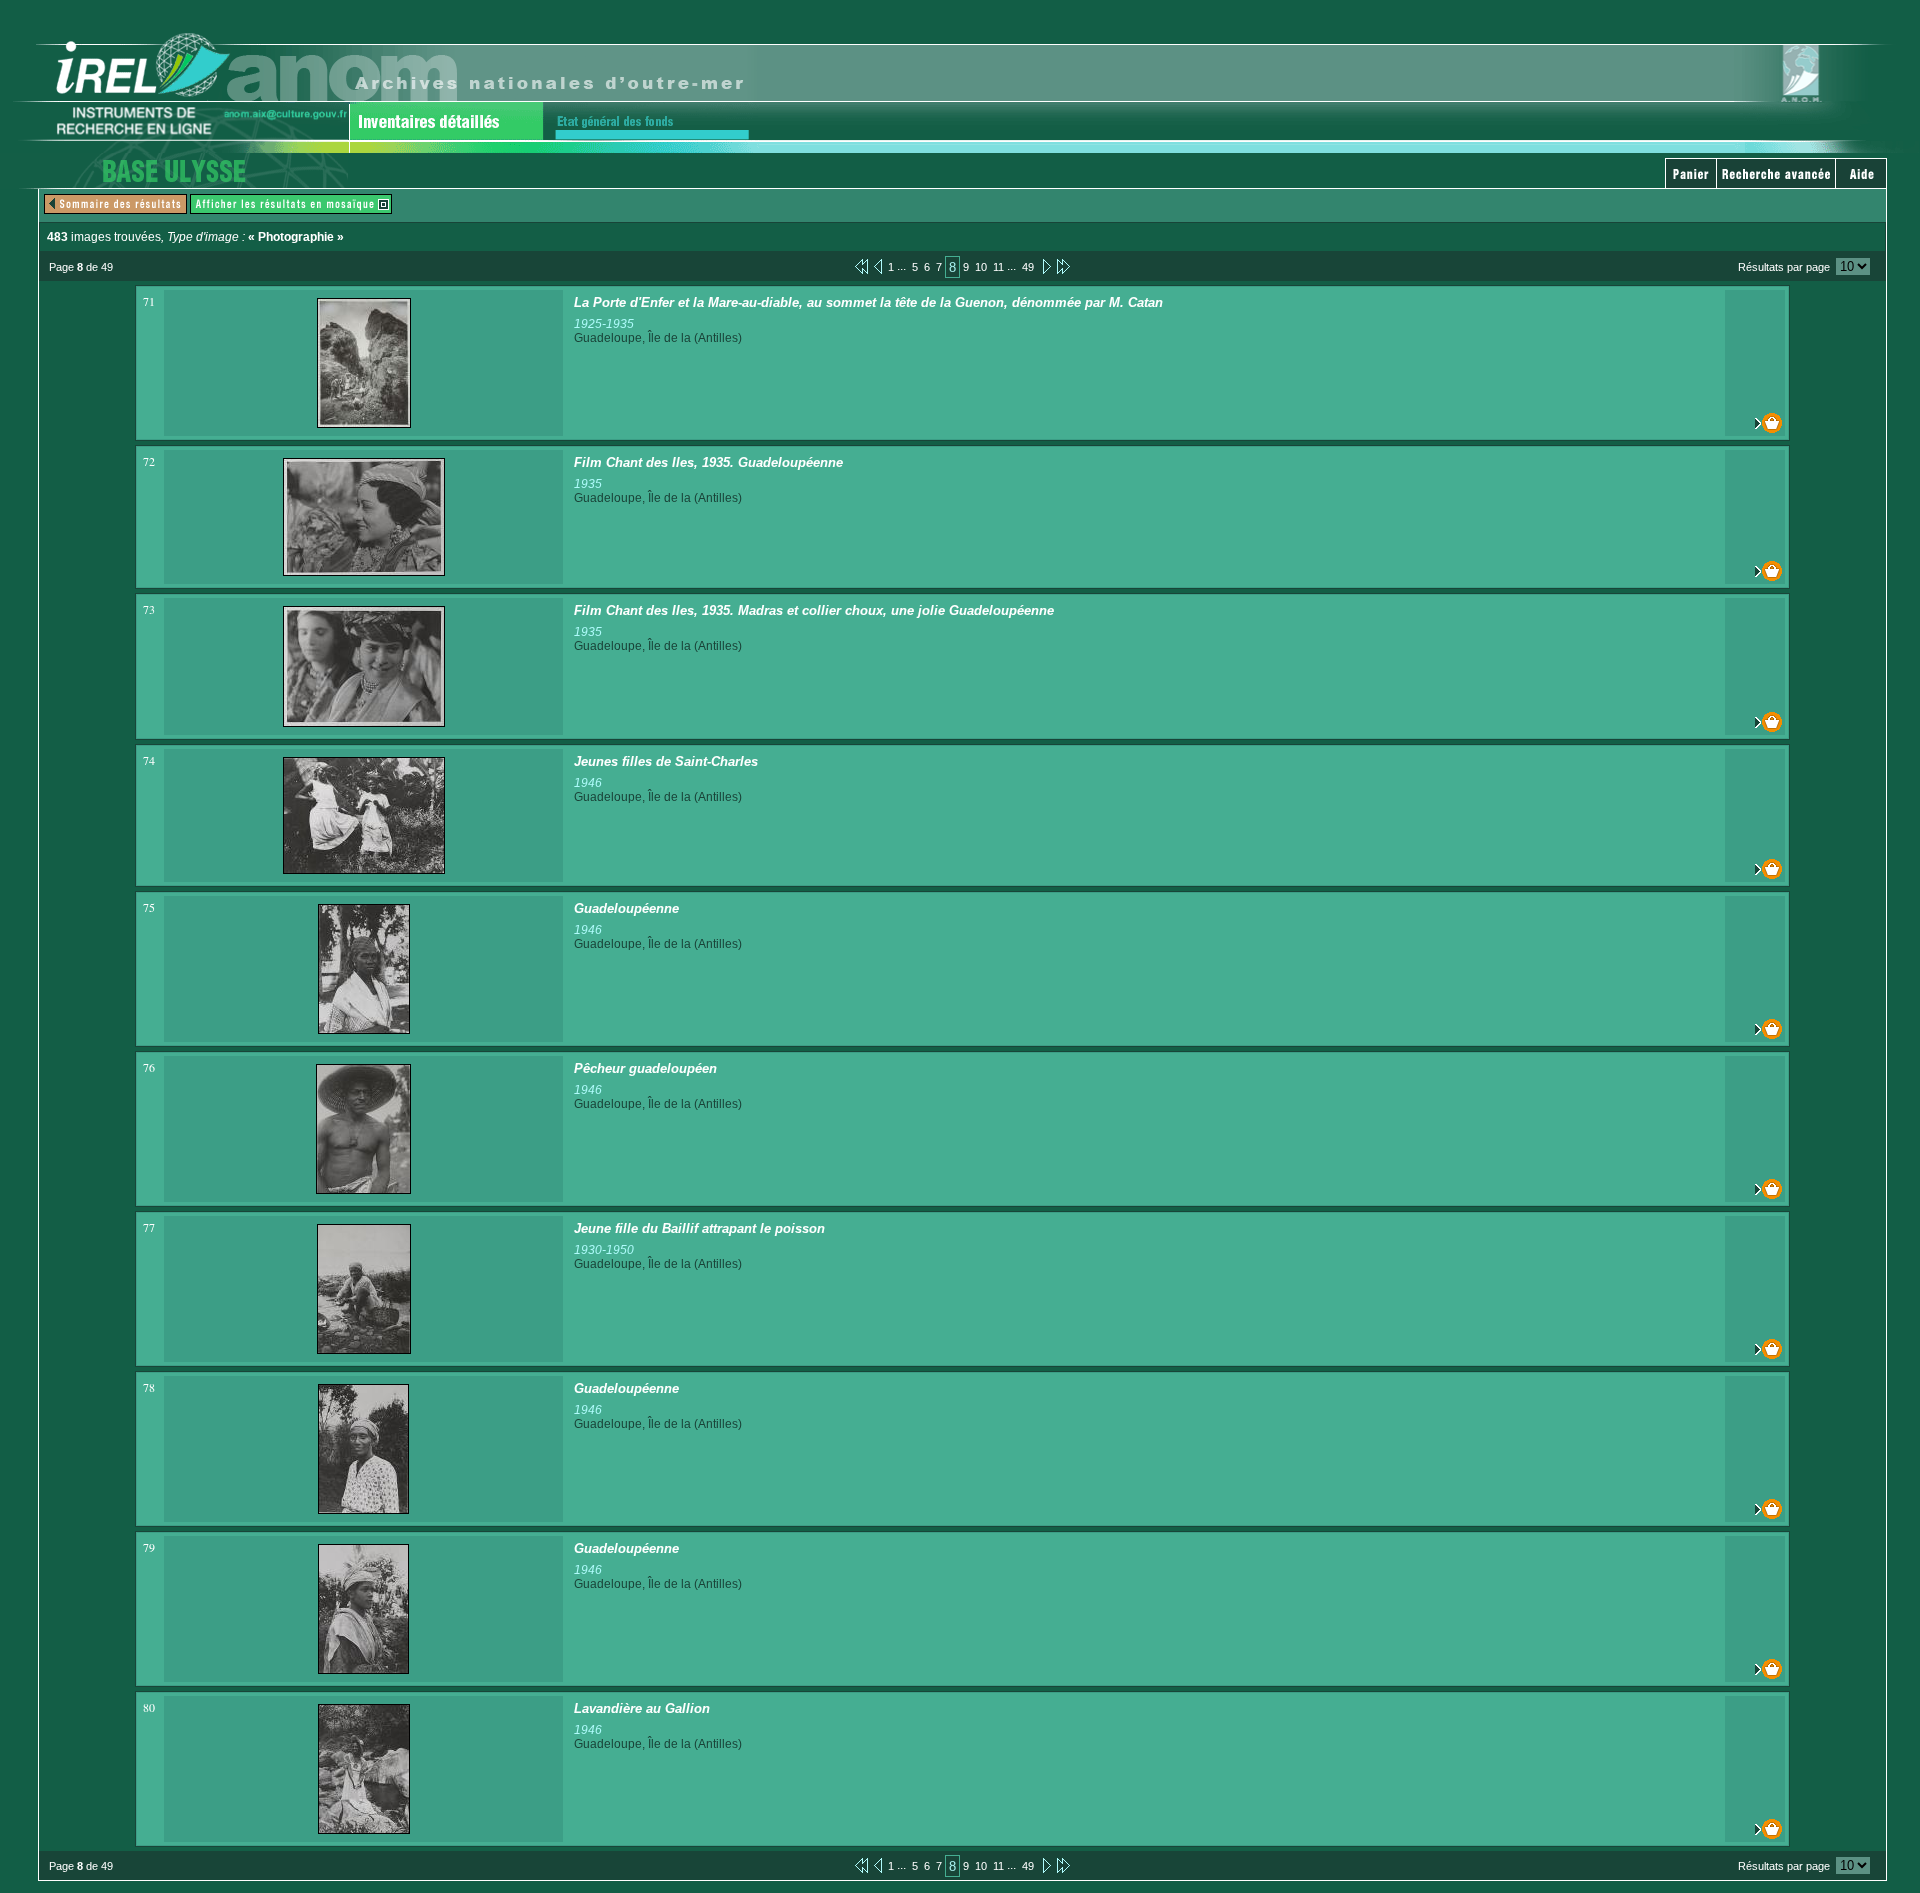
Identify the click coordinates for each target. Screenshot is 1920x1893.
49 (1028, 267)
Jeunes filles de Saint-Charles (666, 761)
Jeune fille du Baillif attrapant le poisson (699, 1228)
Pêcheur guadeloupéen (645, 1068)
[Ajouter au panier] (1755, 423)
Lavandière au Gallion (642, 1708)
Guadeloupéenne (626, 908)
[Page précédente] (878, 266)
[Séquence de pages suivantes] (1063, 266)
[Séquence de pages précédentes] (861, 266)
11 (998, 267)
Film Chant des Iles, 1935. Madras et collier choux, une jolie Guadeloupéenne (814, 610)
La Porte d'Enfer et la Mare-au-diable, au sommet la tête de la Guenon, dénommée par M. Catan (868, 302)
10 (981, 267)
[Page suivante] (1045, 266)
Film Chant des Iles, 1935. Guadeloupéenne (708, 462)
